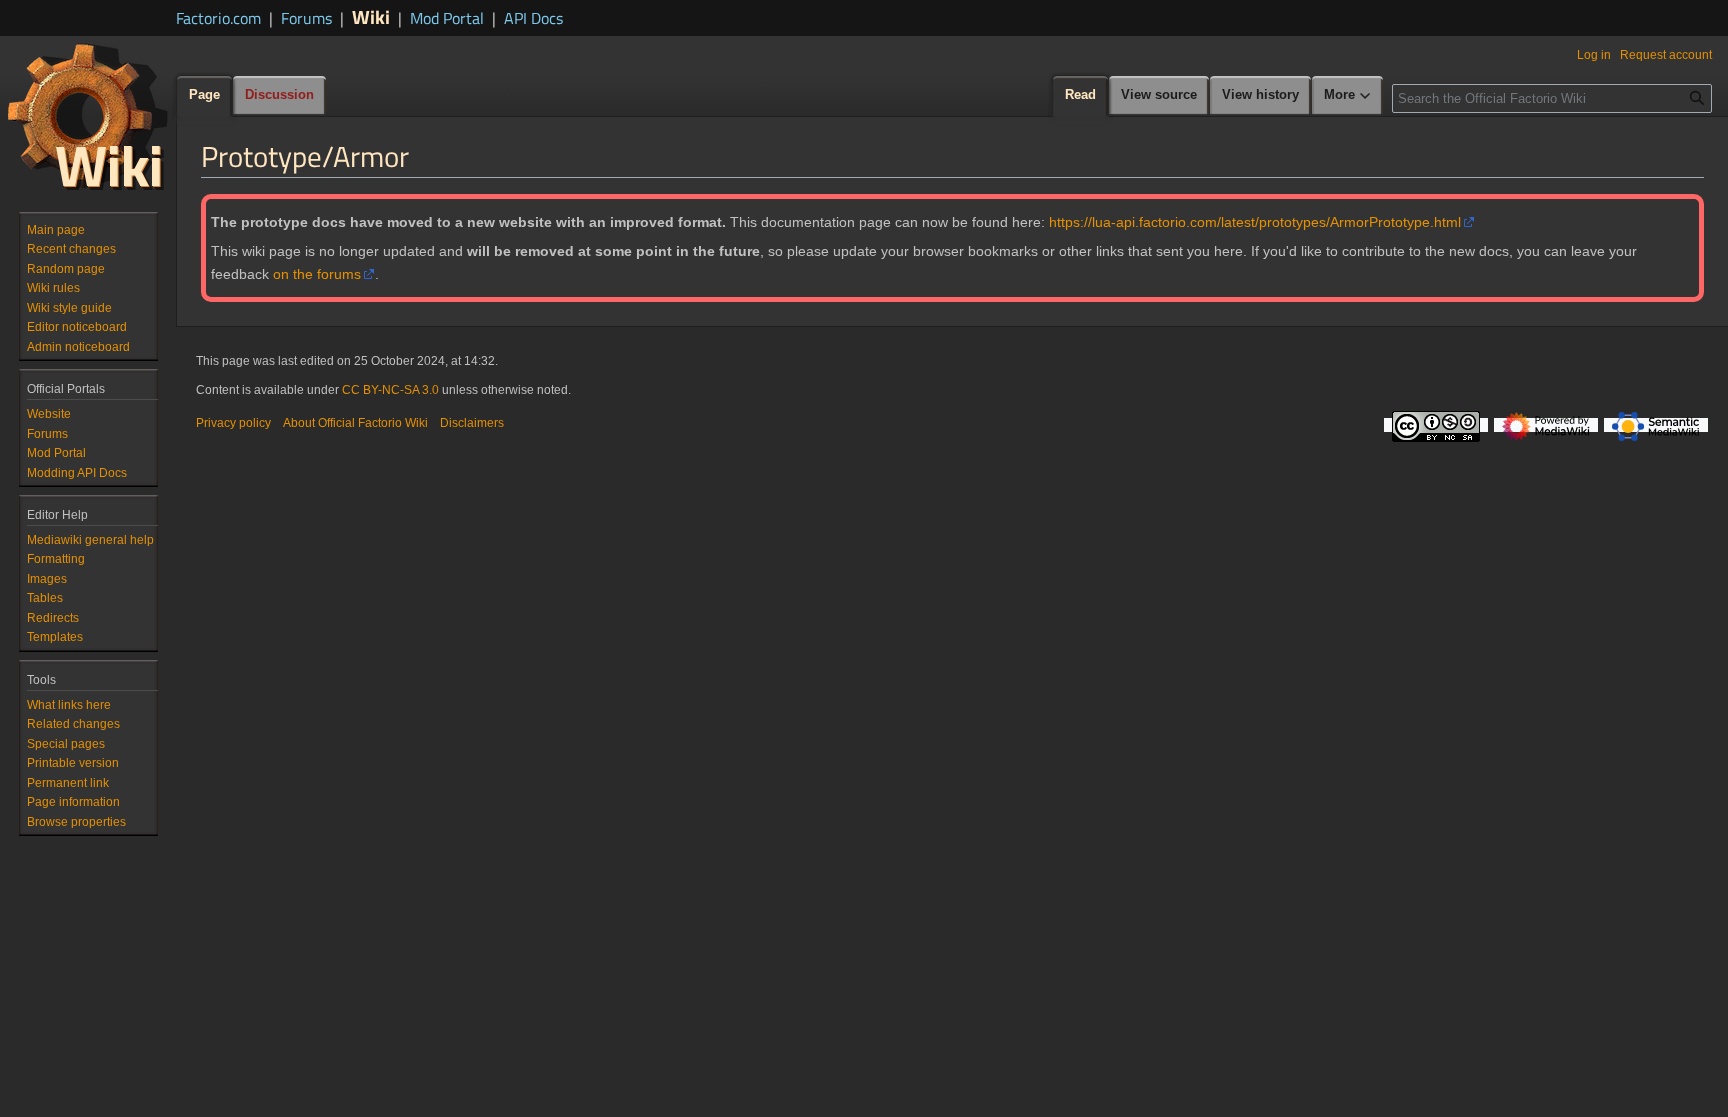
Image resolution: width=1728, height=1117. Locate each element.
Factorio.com (218, 18)
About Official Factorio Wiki (355, 423)
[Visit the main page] (88, 116)
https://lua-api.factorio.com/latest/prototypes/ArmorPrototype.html (1255, 222)
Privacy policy (233, 423)
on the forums (317, 274)
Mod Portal (447, 18)
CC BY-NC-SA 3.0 (390, 390)
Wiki (371, 16)
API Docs (533, 18)
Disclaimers (472, 423)
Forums (306, 18)
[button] (1348, 96)
